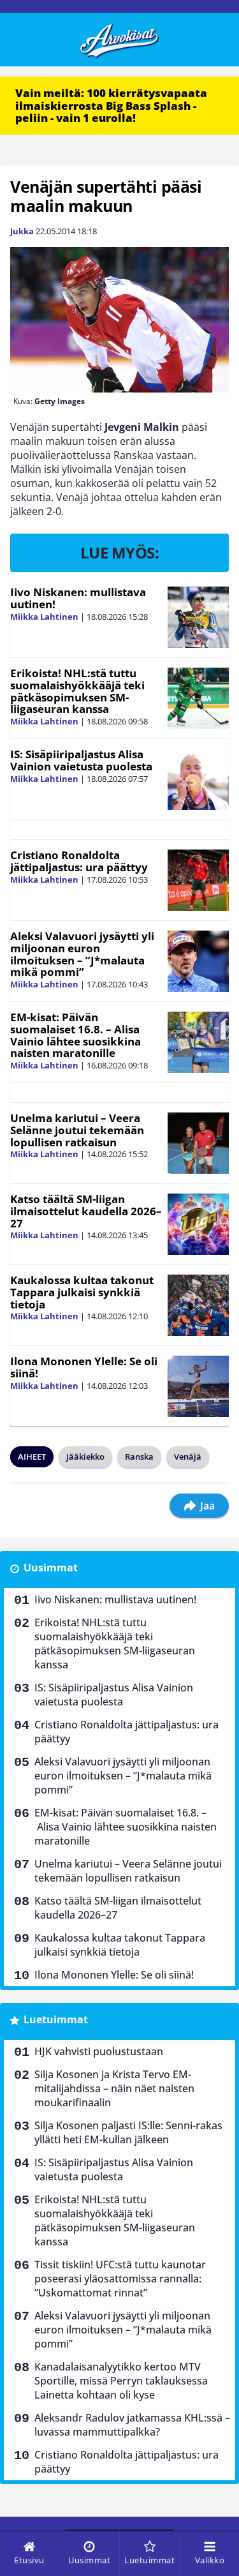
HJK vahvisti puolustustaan (99, 2051)
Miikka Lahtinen (44, 617)
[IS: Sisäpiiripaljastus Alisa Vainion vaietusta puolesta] (198, 779)
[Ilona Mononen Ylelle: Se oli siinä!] (198, 1386)
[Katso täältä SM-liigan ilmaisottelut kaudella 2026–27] (198, 1224)
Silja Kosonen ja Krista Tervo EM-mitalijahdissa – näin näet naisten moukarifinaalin (114, 2088)
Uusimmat (51, 1568)
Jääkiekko (85, 1456)
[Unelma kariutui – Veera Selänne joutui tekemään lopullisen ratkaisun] (198, 1143)
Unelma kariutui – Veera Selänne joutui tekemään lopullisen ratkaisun (77, 1130)
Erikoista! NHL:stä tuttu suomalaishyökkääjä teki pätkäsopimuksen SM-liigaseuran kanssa (77, 691)
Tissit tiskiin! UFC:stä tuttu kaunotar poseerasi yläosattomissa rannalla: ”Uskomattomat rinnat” (120, 2279)
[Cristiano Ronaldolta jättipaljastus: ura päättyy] (198, 880)
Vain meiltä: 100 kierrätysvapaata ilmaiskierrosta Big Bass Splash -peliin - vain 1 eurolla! (111, 105)
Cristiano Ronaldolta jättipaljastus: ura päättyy (79, 861)
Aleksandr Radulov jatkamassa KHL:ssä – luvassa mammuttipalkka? (132, 2425)
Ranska (139, 1456)
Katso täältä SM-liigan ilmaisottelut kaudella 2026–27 (86, 1211)
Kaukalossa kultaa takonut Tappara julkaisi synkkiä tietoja (82, 1292)
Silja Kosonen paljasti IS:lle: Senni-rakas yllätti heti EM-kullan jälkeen (128, 2132)
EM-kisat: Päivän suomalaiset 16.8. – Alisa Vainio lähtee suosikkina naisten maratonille (76, 1035)
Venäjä (188, 1456)
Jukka (22, 231)
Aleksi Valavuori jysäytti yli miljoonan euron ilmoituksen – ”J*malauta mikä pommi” (82, 954)
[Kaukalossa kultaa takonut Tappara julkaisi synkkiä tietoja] (198, 1305)
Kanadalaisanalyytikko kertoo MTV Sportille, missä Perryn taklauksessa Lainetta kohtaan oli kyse (121, 2381)
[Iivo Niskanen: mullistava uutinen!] (198, 617)
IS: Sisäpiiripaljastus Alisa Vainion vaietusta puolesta (81, 760)
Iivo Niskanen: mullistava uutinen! (78, 598)
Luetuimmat (56, 2019)
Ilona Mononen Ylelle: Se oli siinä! (84, 1367)
